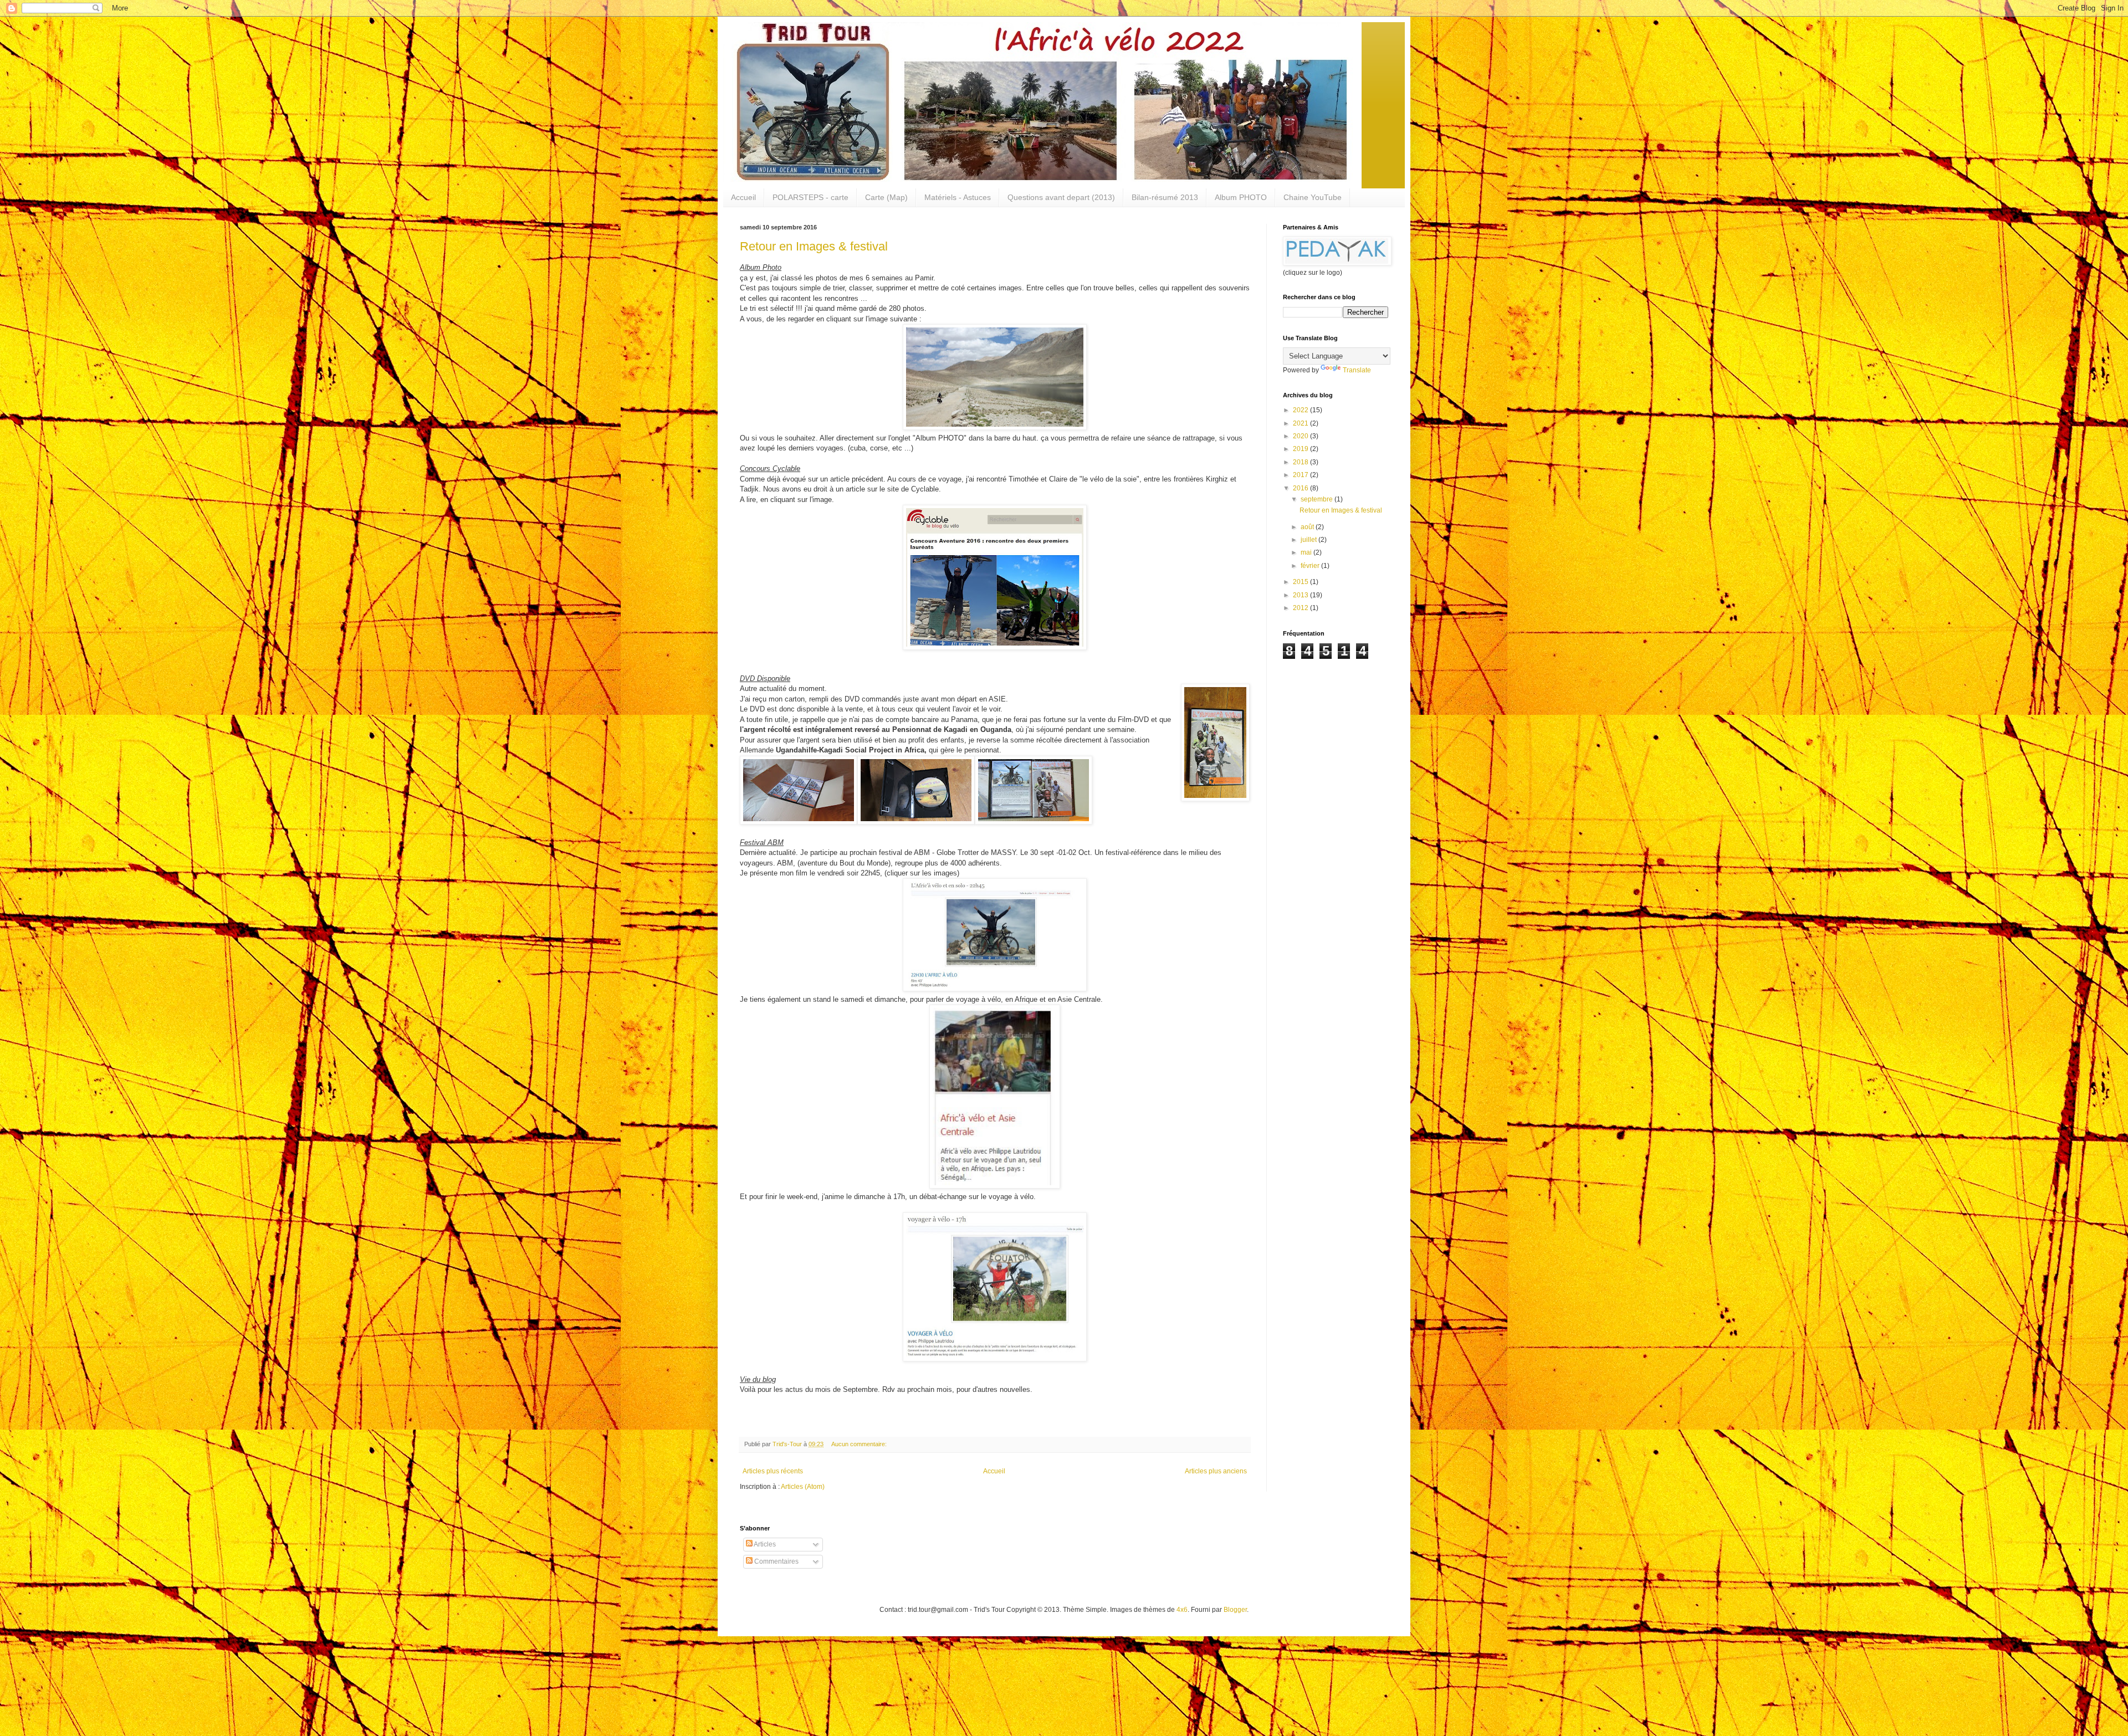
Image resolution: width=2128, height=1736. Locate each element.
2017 (1301, 475)
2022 (1301, 410)
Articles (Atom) (803, 1487)
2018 (1301, 462)
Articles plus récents (773, 1471)
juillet (1309, 540)
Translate (1357, 370)
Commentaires (776, 1561)
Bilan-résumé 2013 (1165, 197)
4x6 (1182, 1610)
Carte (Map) (886, 197)
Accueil (743, 197)
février (1311, 566)
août (1308, 527)
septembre (1318, 499)
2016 (1301, 488)
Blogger (1235, 1610)
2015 (1301, 582)
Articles (764, 1544)
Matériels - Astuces (958, 197)
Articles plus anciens (1216, 1471)
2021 (1301, 423)
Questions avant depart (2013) (1061, 197)
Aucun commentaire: (860, 1444)
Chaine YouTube (1313, 197)
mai (1307, 552)
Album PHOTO (1241, 197)
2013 (1301, 595)
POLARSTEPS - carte (810, 197)
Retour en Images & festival (814, 246)
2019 (1301, 449)
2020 (1301, 436)
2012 (1301, 608)
